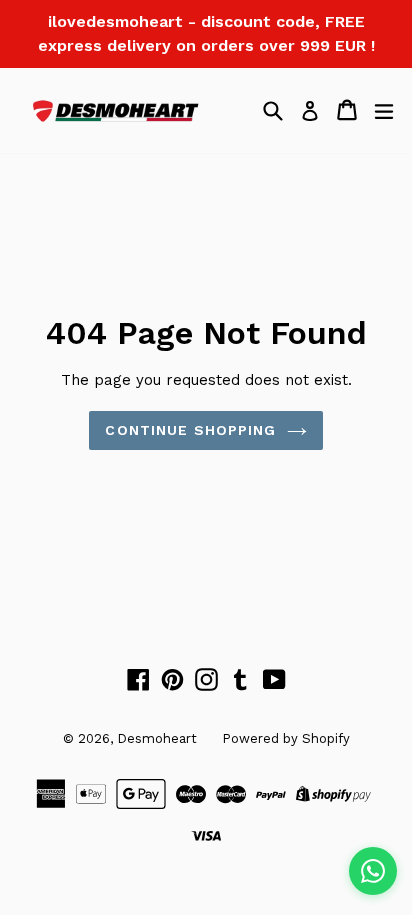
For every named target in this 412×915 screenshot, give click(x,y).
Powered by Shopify (286, 738)
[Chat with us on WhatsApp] (373, 871)
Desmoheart (157, 738)
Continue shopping (190, 430)
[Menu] (384, 110)
